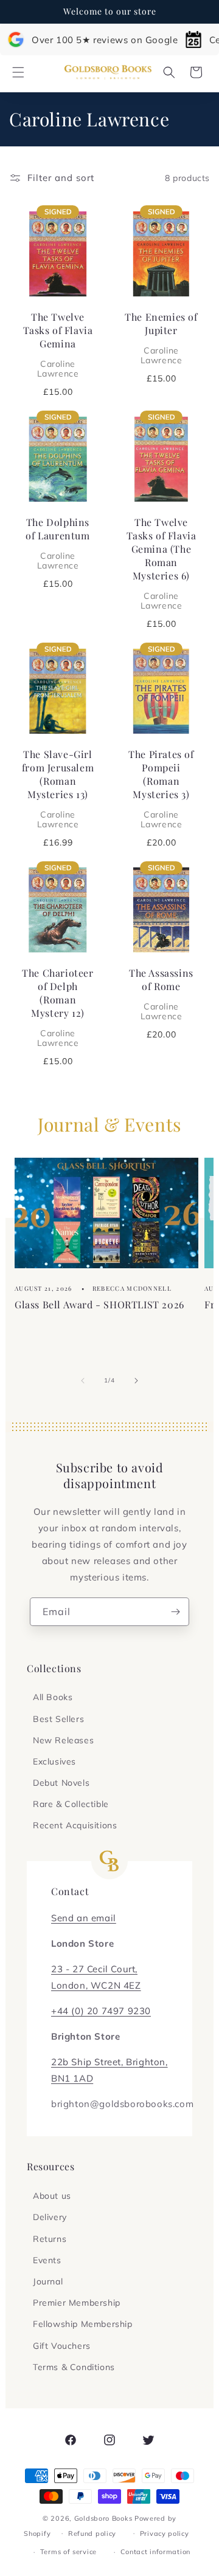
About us (52, 2196)
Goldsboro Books (103, 2518)
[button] (18, 72)
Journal (48, 2281)
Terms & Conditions (74, 2367)
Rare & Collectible (71, 1804)
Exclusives (54, 1761)
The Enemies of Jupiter (161, 338)
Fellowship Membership (83, 2324)
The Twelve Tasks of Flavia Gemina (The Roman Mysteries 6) (162, 563)
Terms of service (68, 2552)
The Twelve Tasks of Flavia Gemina (58, 344)
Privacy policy (165, 2533)
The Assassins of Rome (161, 994)
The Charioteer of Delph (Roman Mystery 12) (57, 1007)
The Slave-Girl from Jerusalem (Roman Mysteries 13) (58, 788)
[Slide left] (83, 1381)
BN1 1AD (72, 2078)
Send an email (84, 1918)
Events (47, 2260)
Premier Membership (77, 2303)
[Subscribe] (175, 1612)
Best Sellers (58, 1719)
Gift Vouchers (62, 2346)
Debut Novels (61, 1783)
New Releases (63, 1740)
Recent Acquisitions (75, 1825)
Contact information (155, 2552)
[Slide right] (136, 1381)
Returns (50, 2239)
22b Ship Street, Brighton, (109, 2062)
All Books (53, 1697)
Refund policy (92, 2533)
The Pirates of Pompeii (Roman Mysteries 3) (161, 788)
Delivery (50, 2217)
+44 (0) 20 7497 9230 (101, 2011)
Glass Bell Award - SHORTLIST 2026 (99, 1304)
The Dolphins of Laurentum (57, 543)
